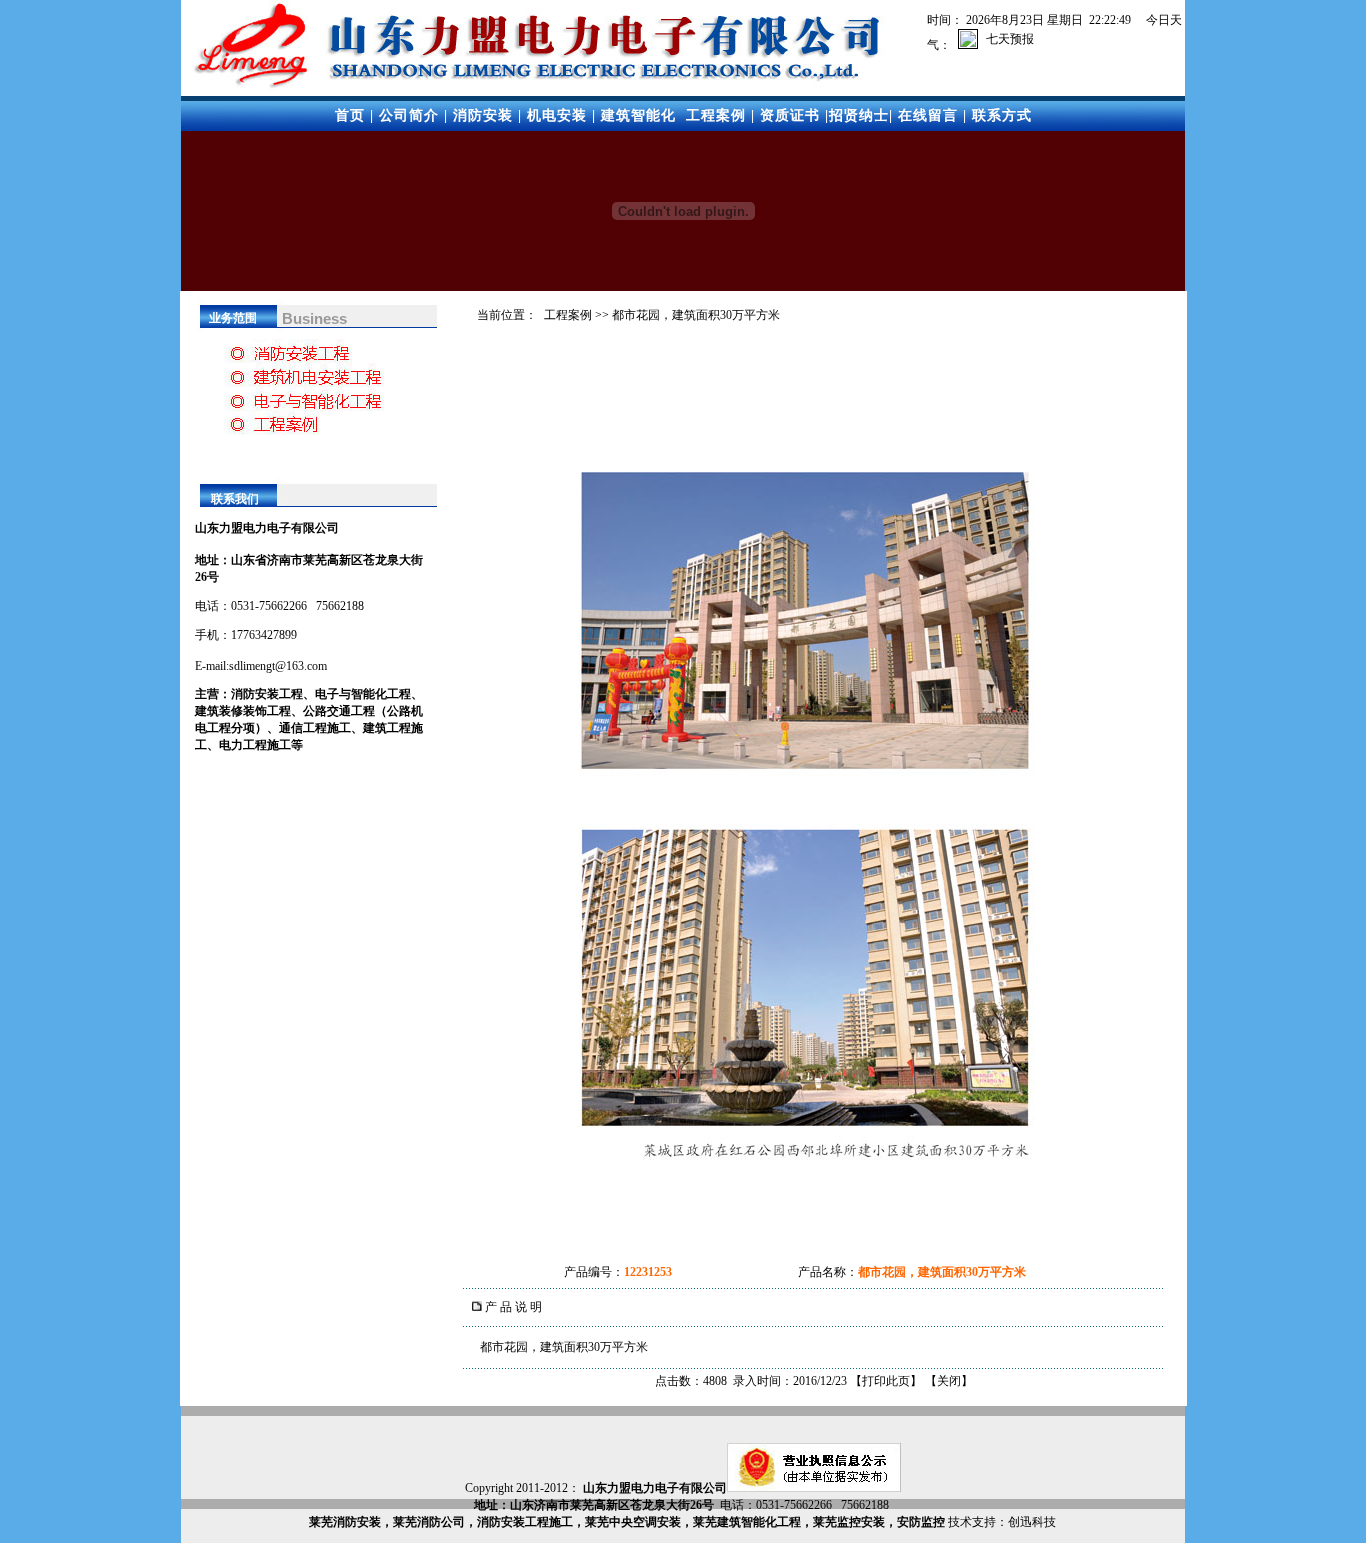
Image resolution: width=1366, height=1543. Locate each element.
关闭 (949, 1381)
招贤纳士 (859, 115)
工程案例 (716, 115)
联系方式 (1002, 115)
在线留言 (928, 115)
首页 (350, 115)
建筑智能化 (638, 115)
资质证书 (790, 115)
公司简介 (409, 115)
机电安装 (557, 115)
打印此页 (886, 1381)
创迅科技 (1032, 1522)
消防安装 (483, 115)
